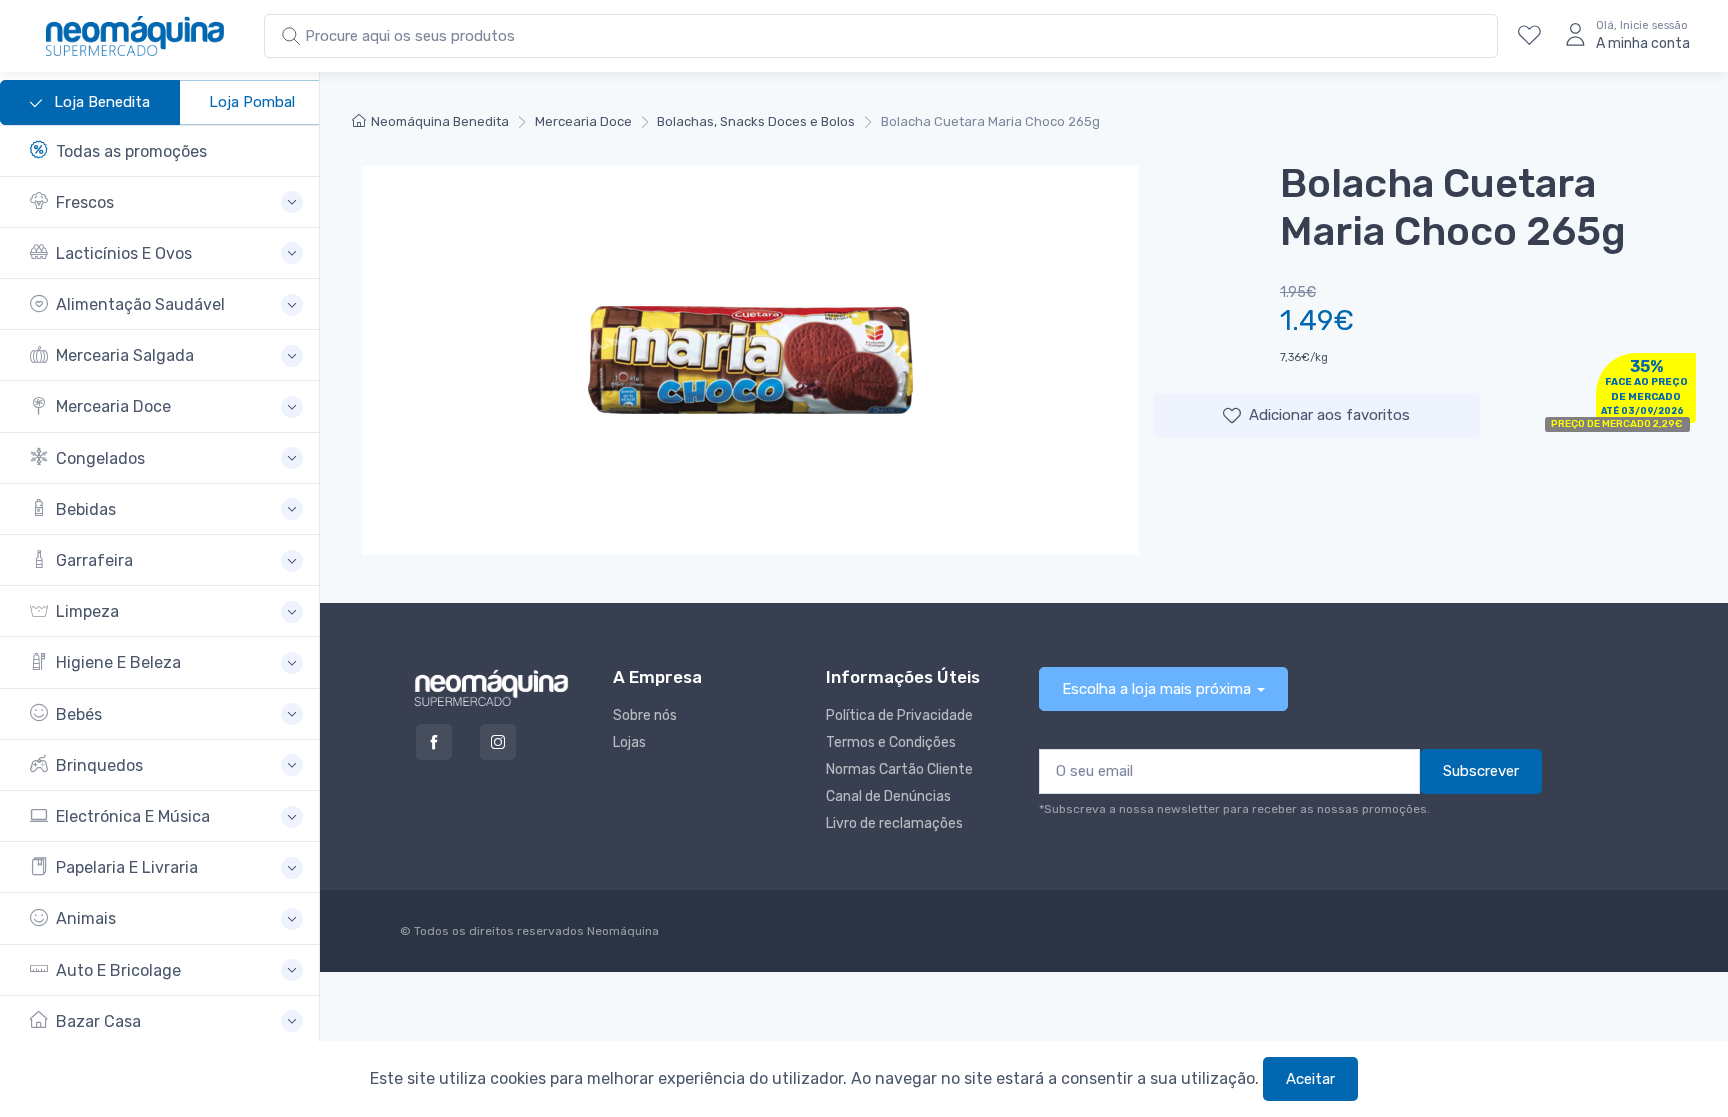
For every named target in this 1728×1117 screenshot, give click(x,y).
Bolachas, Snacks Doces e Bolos (756, 121)
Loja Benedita (100, 102)
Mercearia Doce (583, 121)
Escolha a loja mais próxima (1156, 689)
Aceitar (1310, 1079)
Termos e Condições (891, 742)
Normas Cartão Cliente (899, 769)
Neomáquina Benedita (440, 121)
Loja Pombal (252, 102)
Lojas (629, 742)
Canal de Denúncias (888, 796)
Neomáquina (621, 931)
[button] (166, 202)
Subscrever (1481, 771)
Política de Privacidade (899, 715)
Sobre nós (645, 715)
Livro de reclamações (894, 823)
